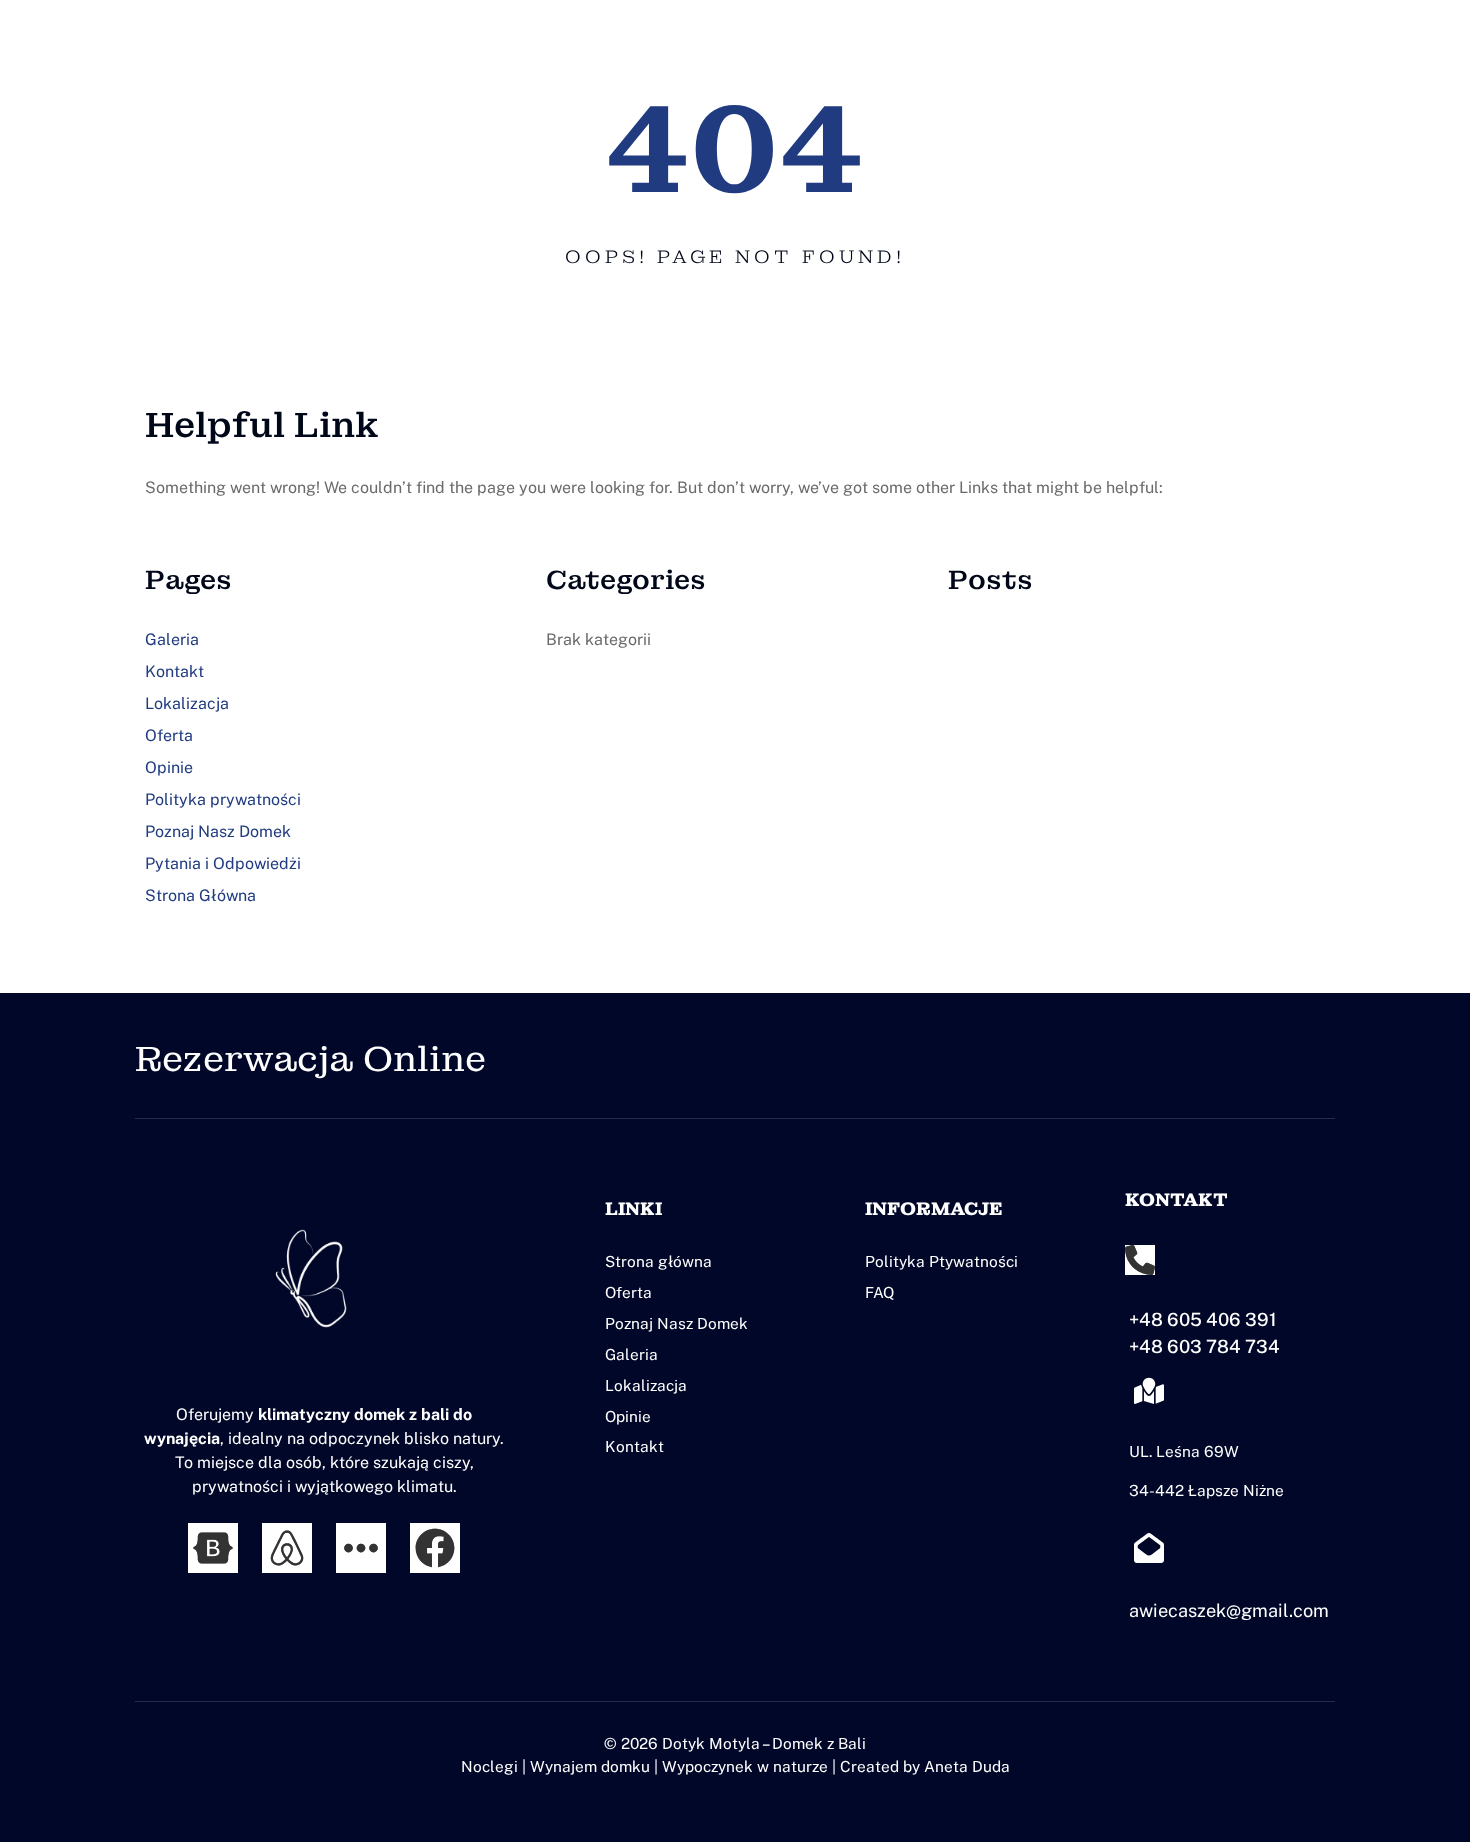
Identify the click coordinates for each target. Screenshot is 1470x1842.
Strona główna (658, 1261)
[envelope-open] (1149, 1548)
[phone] (1140, 1260)
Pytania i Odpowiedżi (223, 863)
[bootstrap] (213, 1548)
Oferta (169, 735)
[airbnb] (287, 1548)
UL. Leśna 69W (1184, 1451)
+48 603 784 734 (1204, 1346)
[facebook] (435, 1548)
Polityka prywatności (223, 799)
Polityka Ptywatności (941, 1261)
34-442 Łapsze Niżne (1206, 1490)
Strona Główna (200, 895)
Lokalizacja (187, 703)
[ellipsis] (361, 1548)
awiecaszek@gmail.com (1229, 1610)
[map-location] (1149, 1391)
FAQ (880, 1292)
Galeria (172, 639)
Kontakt (174, 671)
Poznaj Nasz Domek (218, 831)
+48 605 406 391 (1203, 1319)
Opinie (169, 767)
